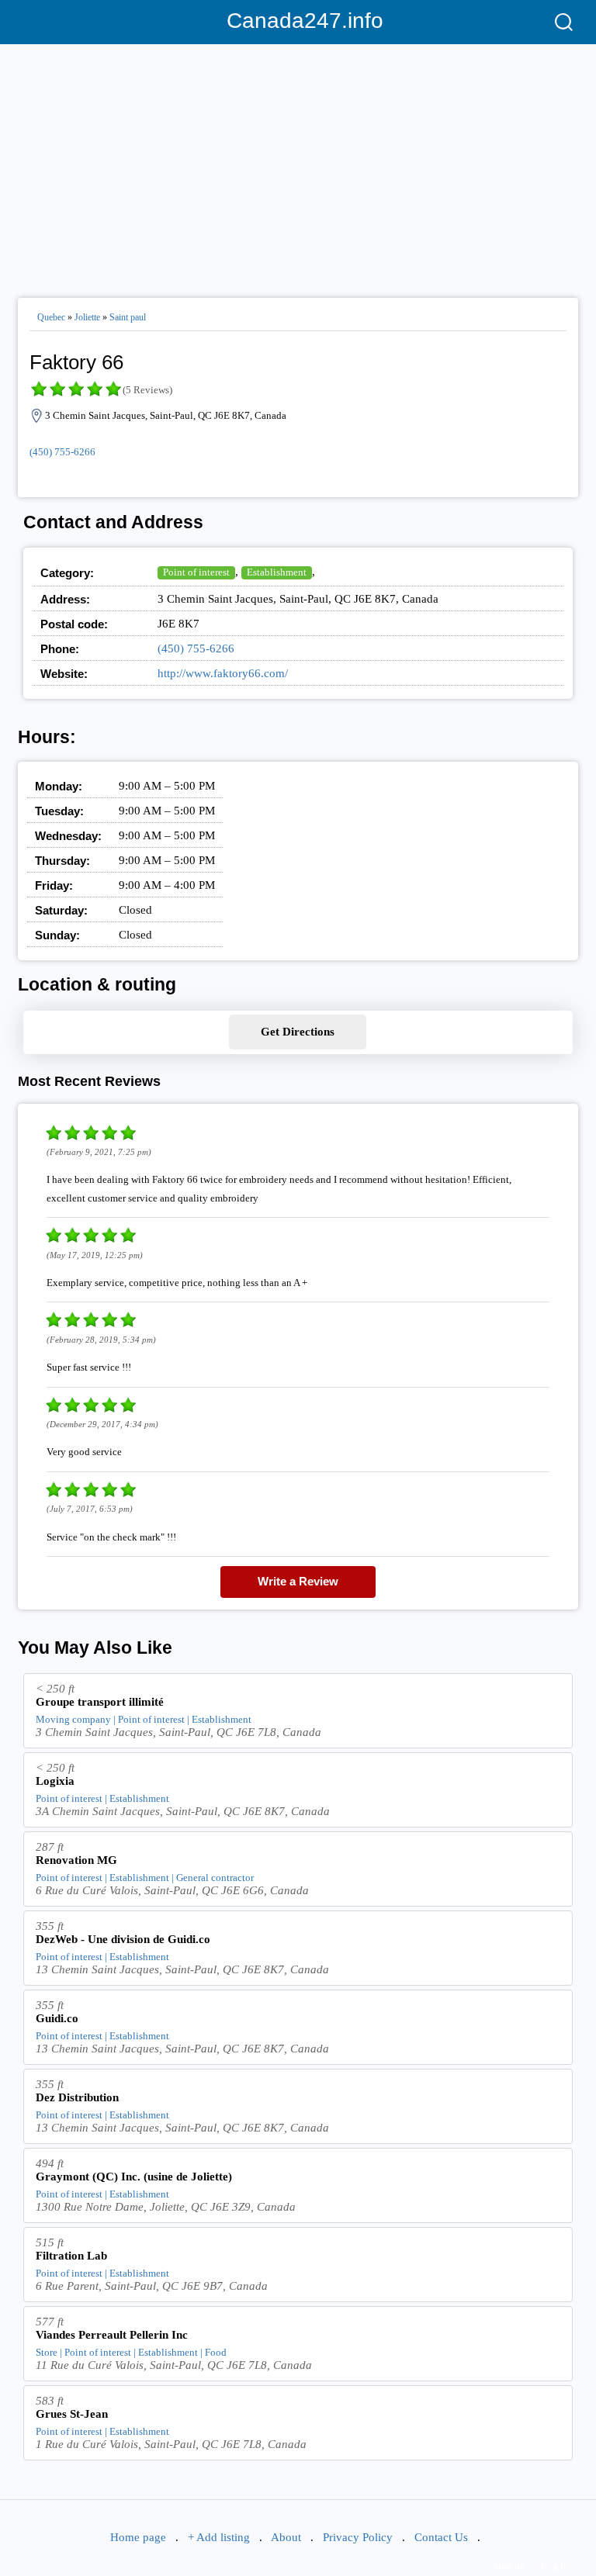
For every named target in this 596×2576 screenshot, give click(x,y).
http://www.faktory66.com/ (223, 673)
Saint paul (128, 317)
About (286, 2537)
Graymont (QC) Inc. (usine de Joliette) (134, 2177)
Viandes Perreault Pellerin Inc (112, 2335)
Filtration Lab (71, 2256)
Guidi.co (57, 2018)
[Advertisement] (298, 164)
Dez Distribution (77, 2097)
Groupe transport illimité (100, 1702)
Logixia (55, 1781)
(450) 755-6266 (62, 452)
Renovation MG (76, 1860)
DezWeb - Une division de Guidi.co (123, 1939)
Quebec (51, 317)
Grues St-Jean (72, 2414)
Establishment (277, 572)
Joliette (87, 317)
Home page (138, 2537)
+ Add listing (219, 2537)
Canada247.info (298, 21)
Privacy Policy (358, 2537)
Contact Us (441, 2537)
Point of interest (196, 572)
